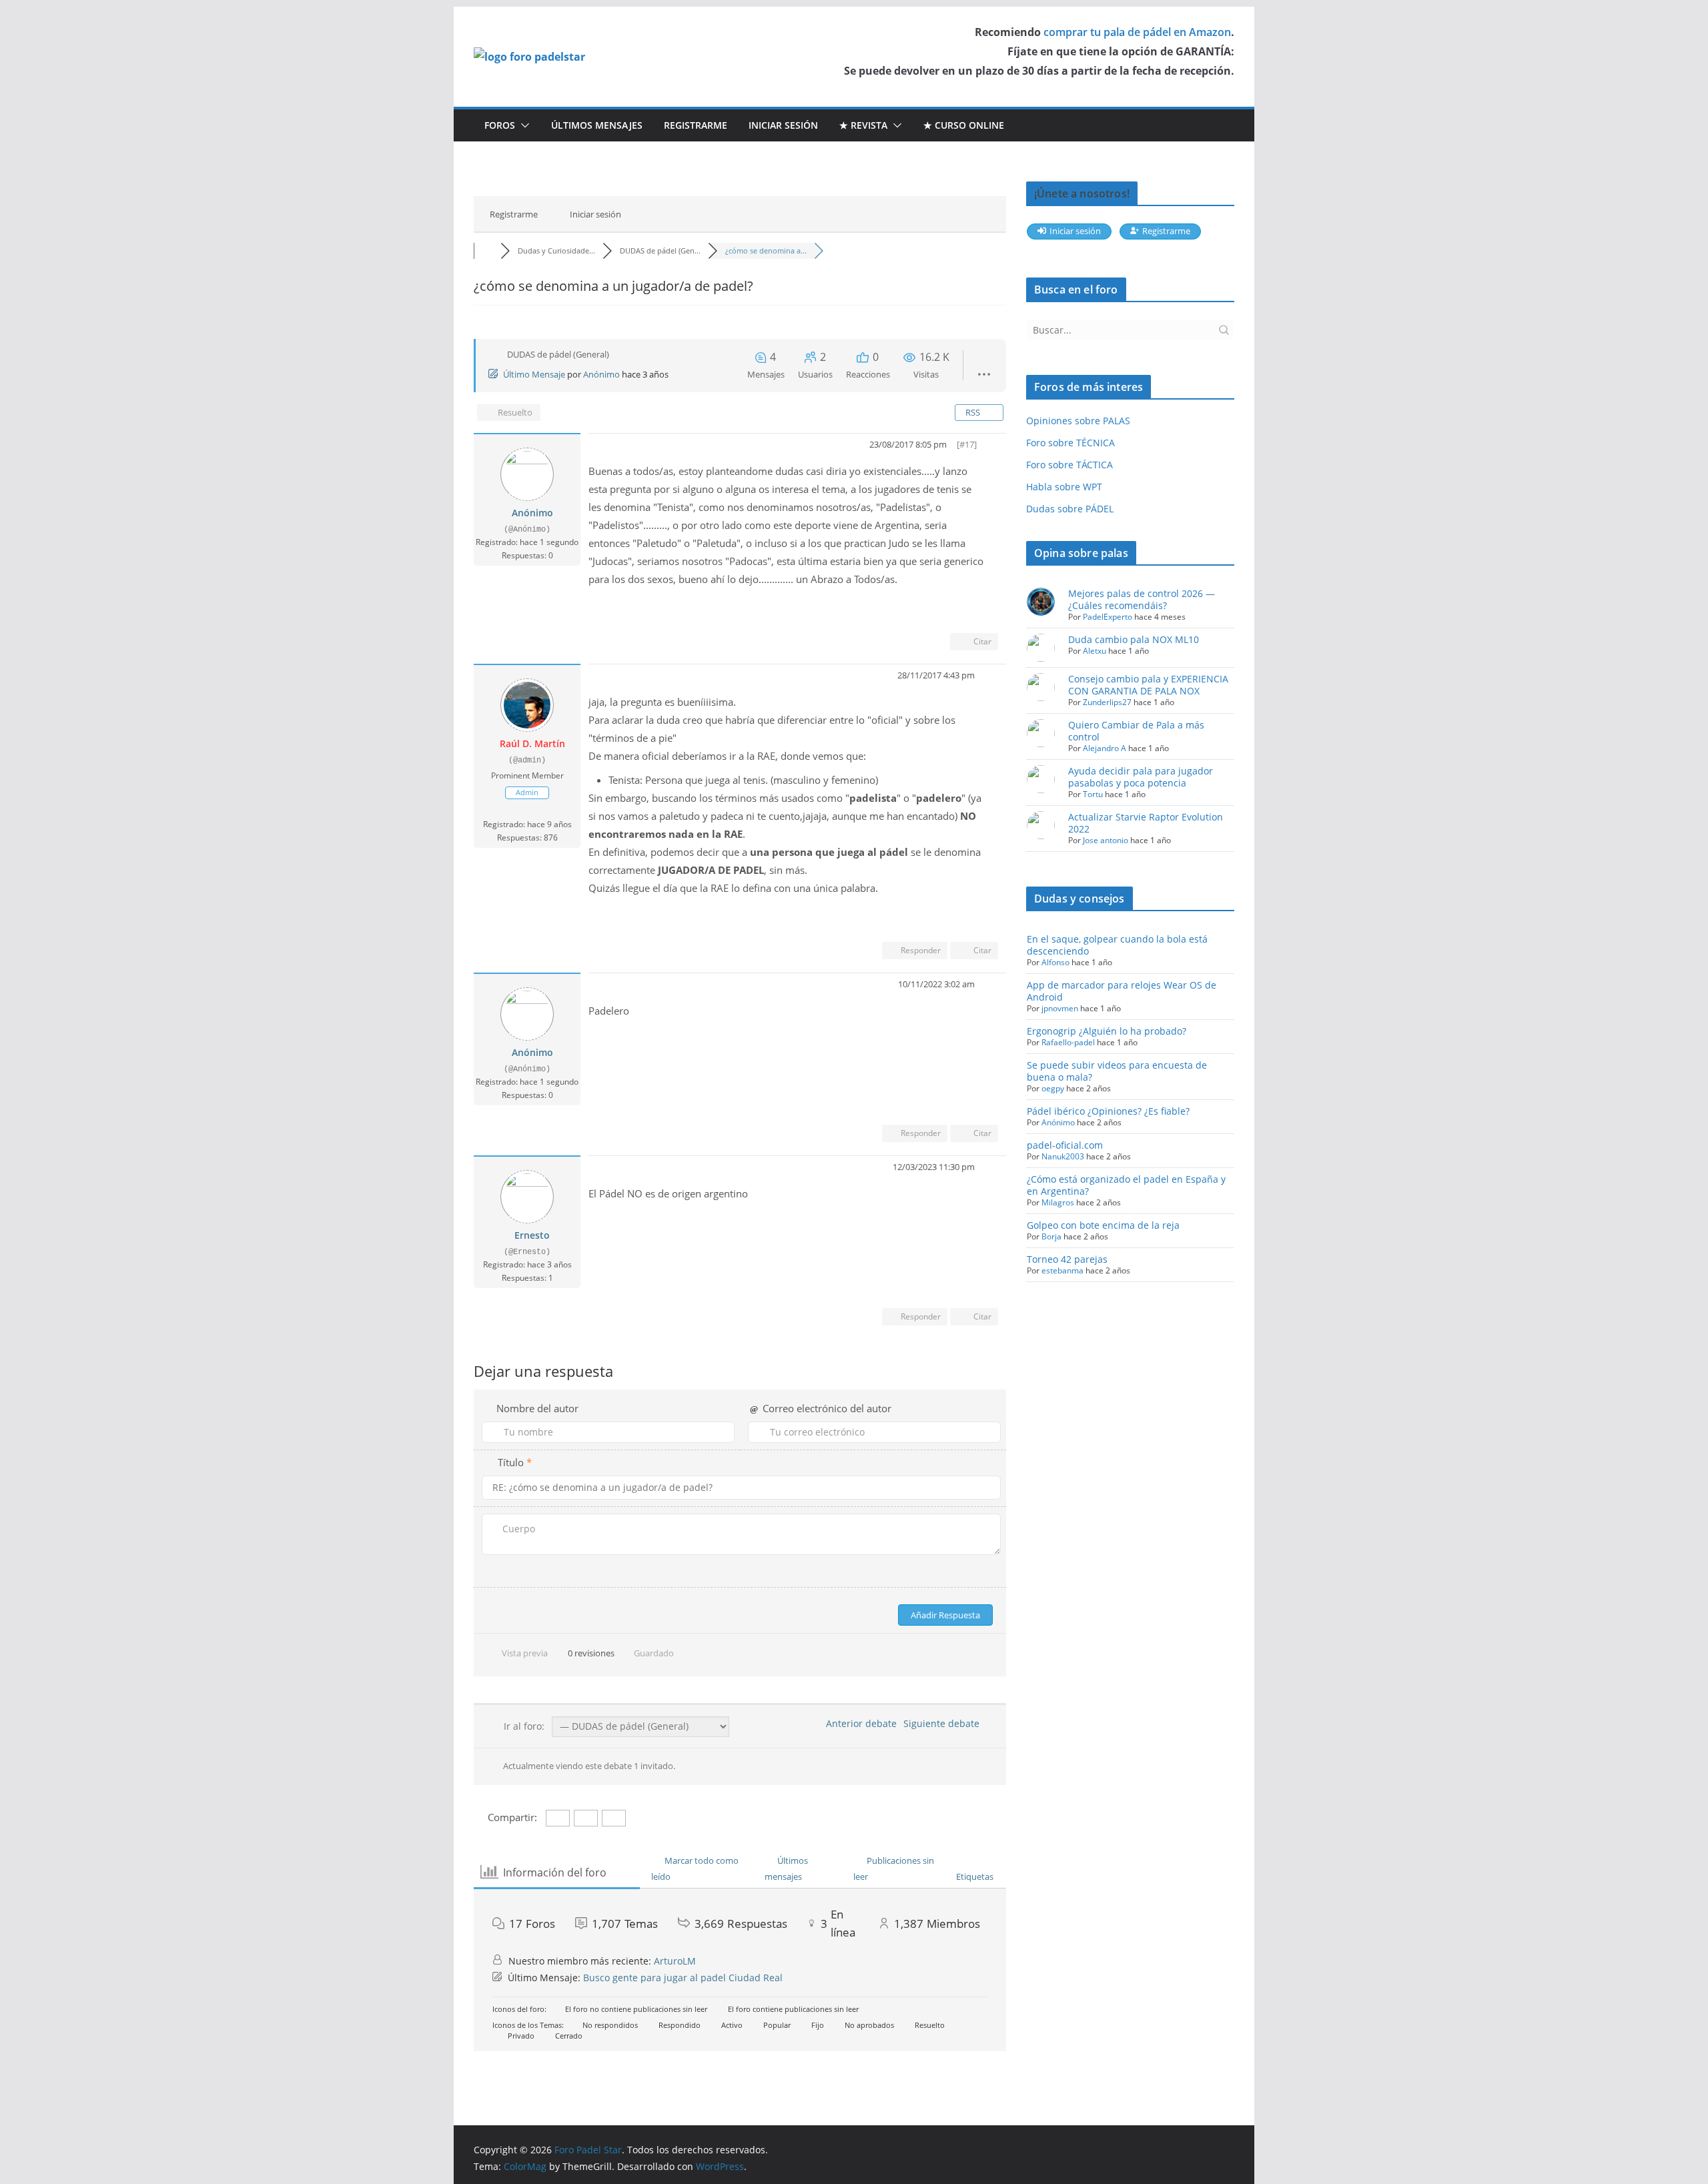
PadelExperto (1108, 617)
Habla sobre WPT (1064, 487)
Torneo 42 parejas (1067, 1259)
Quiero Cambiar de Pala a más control (1136, 731)
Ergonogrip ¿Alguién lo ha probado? (1107, 1031)
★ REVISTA (863, 125)
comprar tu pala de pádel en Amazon (1137, 32)
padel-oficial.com (1065, 1145)
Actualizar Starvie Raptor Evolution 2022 (1146, 823)
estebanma (1062, 1270)
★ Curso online (964, 125)
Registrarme (696, 125)
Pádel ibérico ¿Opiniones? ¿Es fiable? (1108, 1111)
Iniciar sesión (783, 125)
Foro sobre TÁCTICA (1070, 465)
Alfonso (1055, 962)
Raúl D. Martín (532, 743)
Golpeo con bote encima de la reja (1103, 1225)
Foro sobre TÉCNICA (1071, 443)
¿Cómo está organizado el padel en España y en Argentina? (1126, 1185)
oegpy (1053, 1088)
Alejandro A (1105, 748)
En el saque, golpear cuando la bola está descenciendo (1117, 945)
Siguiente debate (944, 1723)
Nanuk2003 (1063, 1156)
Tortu (1093, 794)
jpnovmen (1060, 1008)
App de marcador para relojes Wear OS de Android (1122, 991)
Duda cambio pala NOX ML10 (1134, 639)
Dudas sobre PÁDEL (1070, 509)
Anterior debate (859, 1723)
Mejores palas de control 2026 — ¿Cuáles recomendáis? (1142, 599)
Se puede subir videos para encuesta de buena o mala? (1117, 1071)
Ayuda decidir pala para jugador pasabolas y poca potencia (1141, 777)
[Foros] (487, 250)
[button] (522, 125)
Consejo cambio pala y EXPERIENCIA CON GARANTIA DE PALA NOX (1148, 685)
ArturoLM (675, 1961)
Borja (1051, 1236)
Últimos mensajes (597, 125)
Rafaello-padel (1068, 1042)
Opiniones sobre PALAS (1078, 421)
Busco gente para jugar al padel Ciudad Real (683, 1978)
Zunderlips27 (1107, 702)
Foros (500, 125)
